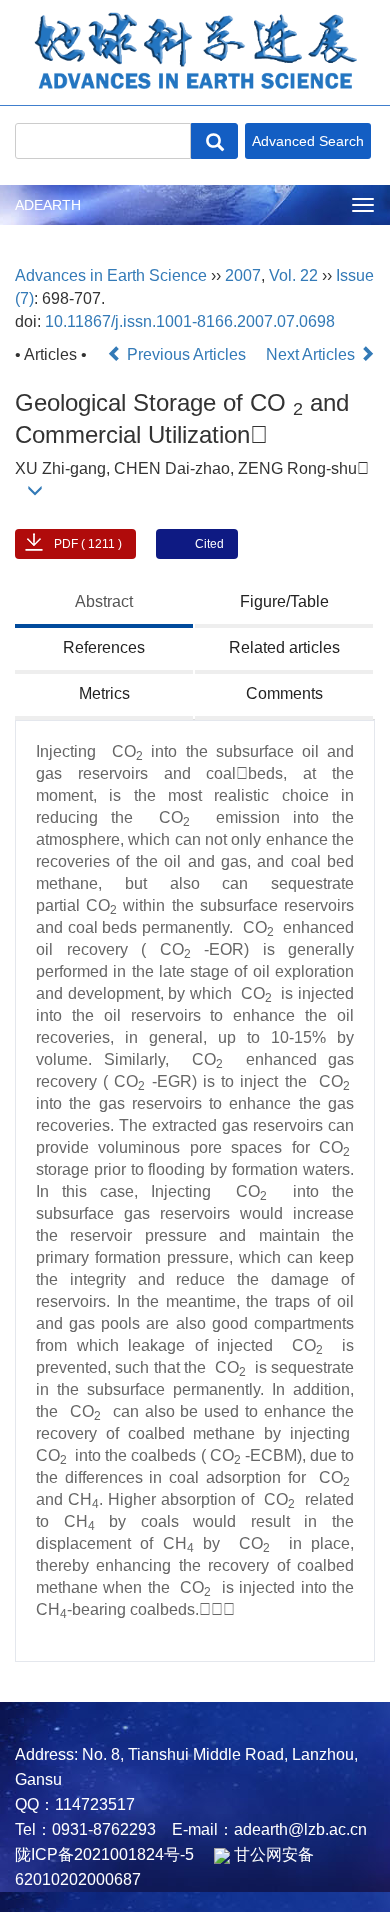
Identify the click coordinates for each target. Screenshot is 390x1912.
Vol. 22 (293, 275)
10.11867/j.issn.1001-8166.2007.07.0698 (190, 321)
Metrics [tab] (104, 693)
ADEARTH (48, 205)
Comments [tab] (284, 693)
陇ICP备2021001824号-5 (104, 1854)
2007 (243, 275)
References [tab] (104, 647)
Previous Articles (186, 354)
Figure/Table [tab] (284, 601)
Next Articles (312, 354)
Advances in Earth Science (111, 275)
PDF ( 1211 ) (88, 544)
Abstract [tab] (104, 601)
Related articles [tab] (284, 647)
